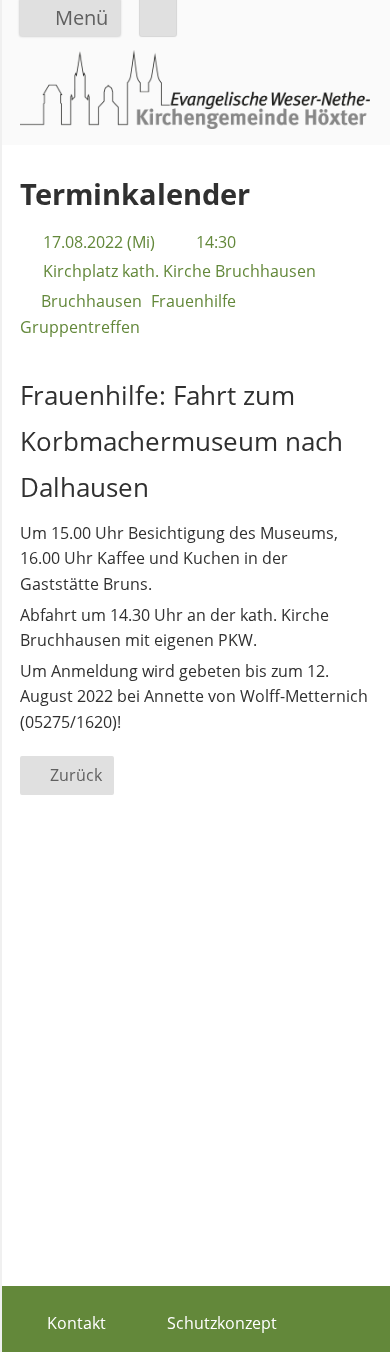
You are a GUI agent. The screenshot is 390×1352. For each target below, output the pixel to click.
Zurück (76, 775)
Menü (81, 17)
